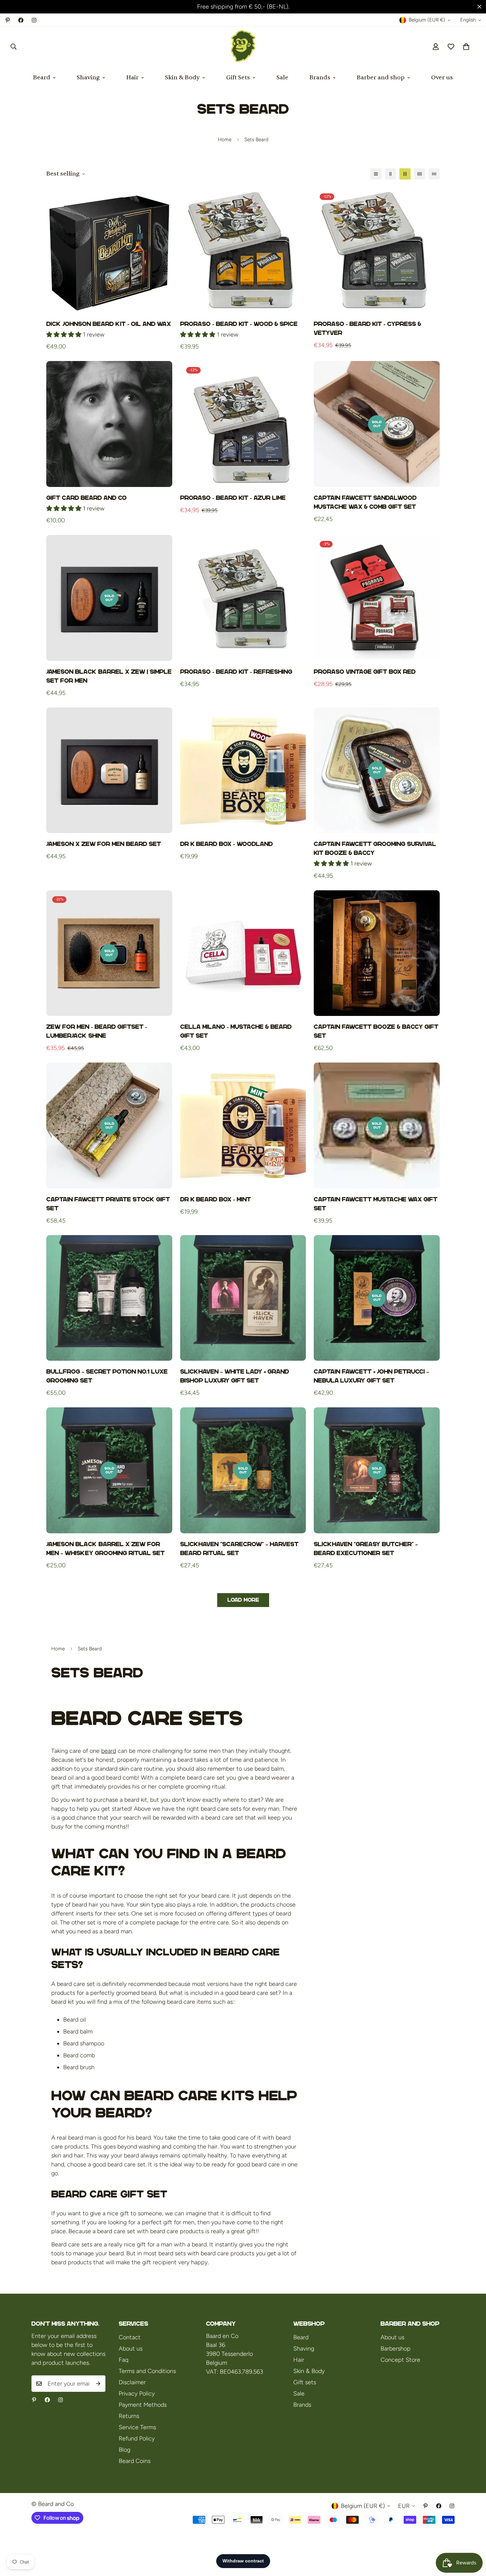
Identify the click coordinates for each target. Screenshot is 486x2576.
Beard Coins (135, 2461)
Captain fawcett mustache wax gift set (376, 1204)
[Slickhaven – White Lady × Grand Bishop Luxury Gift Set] (243, 1298)
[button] (466, 47)
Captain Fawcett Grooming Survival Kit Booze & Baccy (375, 848)
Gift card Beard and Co (86, 498)
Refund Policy (137, 2438)
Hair (132, 78)
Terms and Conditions (147, 2371)
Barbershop (396, 2349)
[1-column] (376, 174)
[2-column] (390, 174)
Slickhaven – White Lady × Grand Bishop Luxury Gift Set (235, 1376)
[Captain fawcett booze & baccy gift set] (377, 953)
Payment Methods (143, 2405)
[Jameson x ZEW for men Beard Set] (109, 770)
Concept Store (400, 2360)
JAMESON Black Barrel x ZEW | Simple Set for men (109, 676)
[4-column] (420, 174)
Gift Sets (238, 78)
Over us (442, 78)
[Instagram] (34, 20)
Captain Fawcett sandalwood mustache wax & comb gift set (365, 502)
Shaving (88, 78)
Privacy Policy (137, 2394)
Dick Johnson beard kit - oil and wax (109, 324)
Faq (123, 2360)
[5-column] (434, 174)
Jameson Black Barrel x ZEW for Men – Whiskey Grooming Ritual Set (105, 1549)
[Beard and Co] (243, 47)
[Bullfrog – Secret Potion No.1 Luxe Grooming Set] (109, 1298)
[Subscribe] (98, 2384)
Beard (42, 78)
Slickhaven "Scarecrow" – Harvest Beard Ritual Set (239, 1549)
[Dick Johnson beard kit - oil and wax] (109, 250)
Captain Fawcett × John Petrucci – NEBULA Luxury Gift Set (371, 1376)
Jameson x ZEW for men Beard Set (104, 844)
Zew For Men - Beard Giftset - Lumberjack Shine (97, 1031)
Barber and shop (381, 78)
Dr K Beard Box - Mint (216, 1199)
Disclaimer (132, 2382)
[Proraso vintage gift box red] (377, 598)
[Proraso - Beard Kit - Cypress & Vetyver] (377, 250)
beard (109, 1751)
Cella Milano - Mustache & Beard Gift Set (236, 1031)
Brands (320, 78)
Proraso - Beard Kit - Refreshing (236, 672)
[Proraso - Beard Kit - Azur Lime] (243, 424)
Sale (282, 78)
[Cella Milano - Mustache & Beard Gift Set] (243, 953)
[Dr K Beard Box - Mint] (243, 1126)
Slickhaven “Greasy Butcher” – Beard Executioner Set (366, 1549)
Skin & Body (182, 78)
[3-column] (405, 174)
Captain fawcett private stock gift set (108, 1204)
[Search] (14, 47)
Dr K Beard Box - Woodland (226, 844)
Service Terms (137, 2427)
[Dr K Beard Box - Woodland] (243, 770)
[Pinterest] (8, 20)
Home (225, 140)
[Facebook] (21, 20)
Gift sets (305, 2382)
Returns (129, 2416)
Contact (130, 2337)
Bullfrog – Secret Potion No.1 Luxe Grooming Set (107, 1376)
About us (131, 2349)
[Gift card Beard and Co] (109, 424)
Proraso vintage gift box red (365, 672)
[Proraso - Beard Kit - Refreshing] (243, 598)
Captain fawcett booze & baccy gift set (376, 1031)
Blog (124, 2450)
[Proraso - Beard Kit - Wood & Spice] (243, 250)
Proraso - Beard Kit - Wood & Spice (239, 324)
